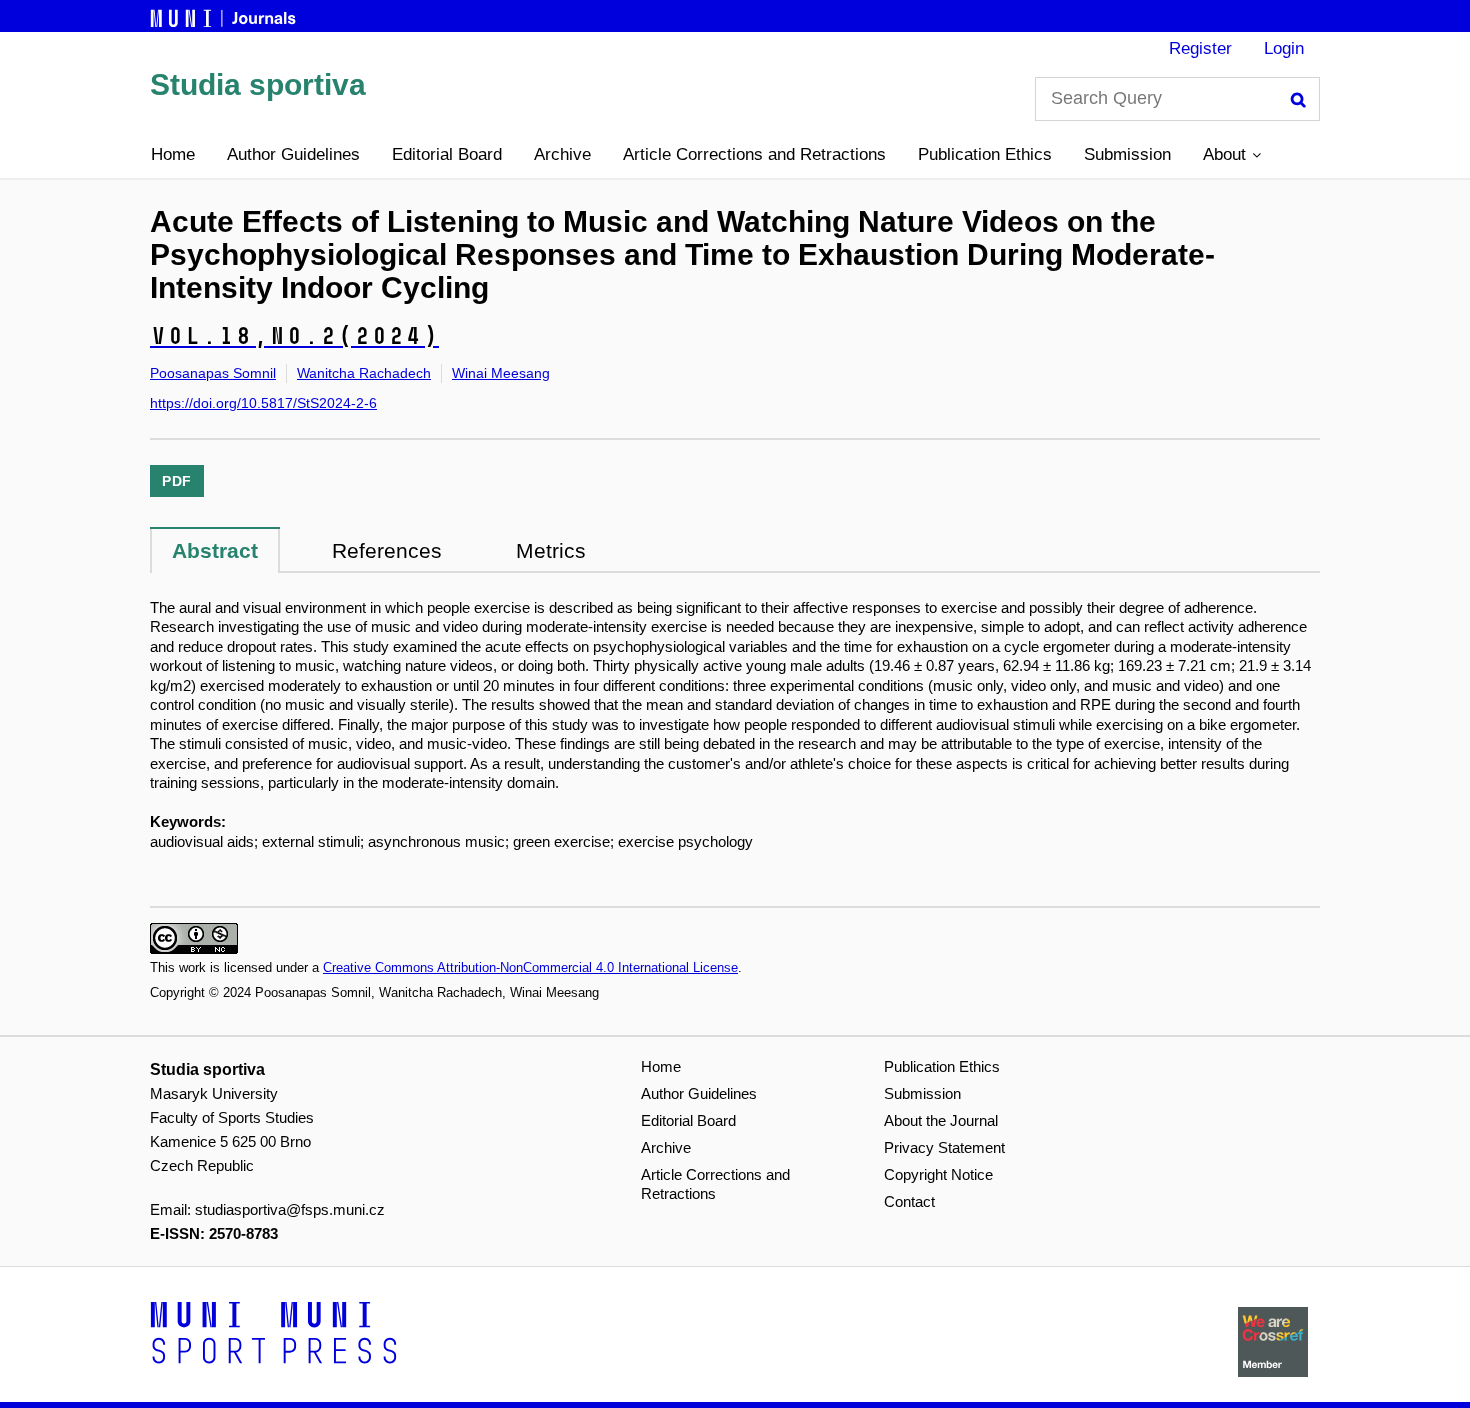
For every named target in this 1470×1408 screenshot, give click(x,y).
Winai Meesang (501, 373)
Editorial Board (447, 154)
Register (1200, 48)
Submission (1127, 154)
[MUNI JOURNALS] (225, 15)
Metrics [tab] (551, 550)
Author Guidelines (293, 154)
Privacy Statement (944, 1147)
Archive (562, 154)
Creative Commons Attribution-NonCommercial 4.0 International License (530, 967)
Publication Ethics (985, 154)
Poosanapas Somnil (213, 373)
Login (1284, 48)
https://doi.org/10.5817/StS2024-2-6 (263, 403)
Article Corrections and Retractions (754, 154)
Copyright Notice (938, 1174)
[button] (1232, 155)
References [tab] (387, 550)
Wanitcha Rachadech (364, 373)
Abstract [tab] (215, 550)
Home (173, 154)
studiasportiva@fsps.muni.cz (290, 1209)
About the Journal (941, 1120)
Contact (909, 1201)
